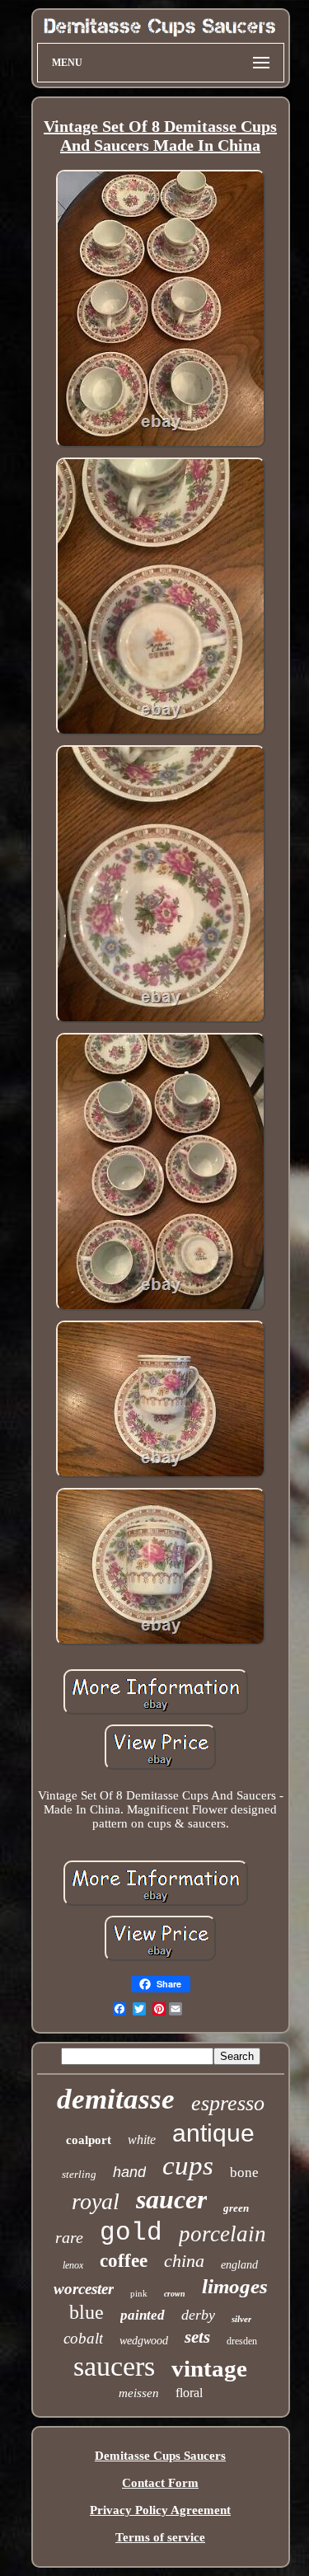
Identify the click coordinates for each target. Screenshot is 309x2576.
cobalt (83, 2338)
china (184, 2261)
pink (139, 2293)
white (142, 2140)
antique (213, 2133)
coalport (89, 2140)
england (239, 2265)
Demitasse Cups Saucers (160, 2456)
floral (189, 2393)
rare (69, 2237)
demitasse (116, 2099)
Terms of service (160, 2537)
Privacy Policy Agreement (160, 2510)
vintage (209, 2368)
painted (143, 2315)
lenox (73, 2265)
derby (198, 2315)
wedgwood (144, 2341)
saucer (171, 2199)
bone (244, 2172)
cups (188, 2165)
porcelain (222, 2234)
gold (131, 2233)
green (236, 2208)
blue (87, 2312)
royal (96, 2201)
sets (197, 2337)
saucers (114, 2366)
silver (241, 2319)
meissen (139, 2393)
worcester (84, 2289)
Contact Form (160, 2483)
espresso (228, 2103)
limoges (235, 2286)
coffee (124, 2261)
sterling (79, 2174)
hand (129, 2172)
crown (175, 2294)
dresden (242, 2341)
